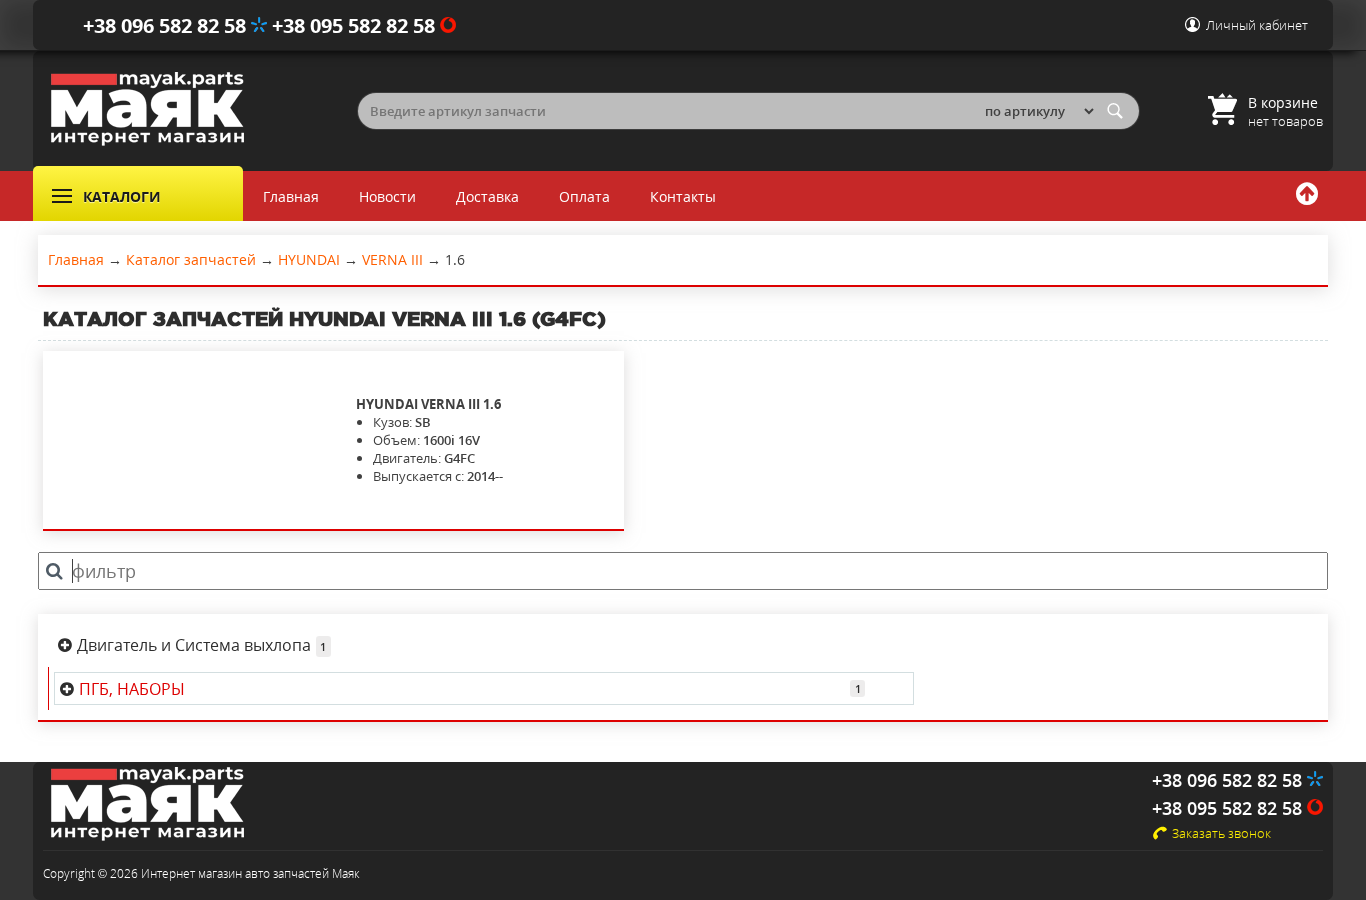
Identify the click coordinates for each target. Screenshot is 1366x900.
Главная (291, 196)
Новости (387, 196)
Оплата (584, 196)
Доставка (487, 196)
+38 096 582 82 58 (167, 25)
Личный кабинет (1257, 25)
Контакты (683, 196)
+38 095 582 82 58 (356, 25)
